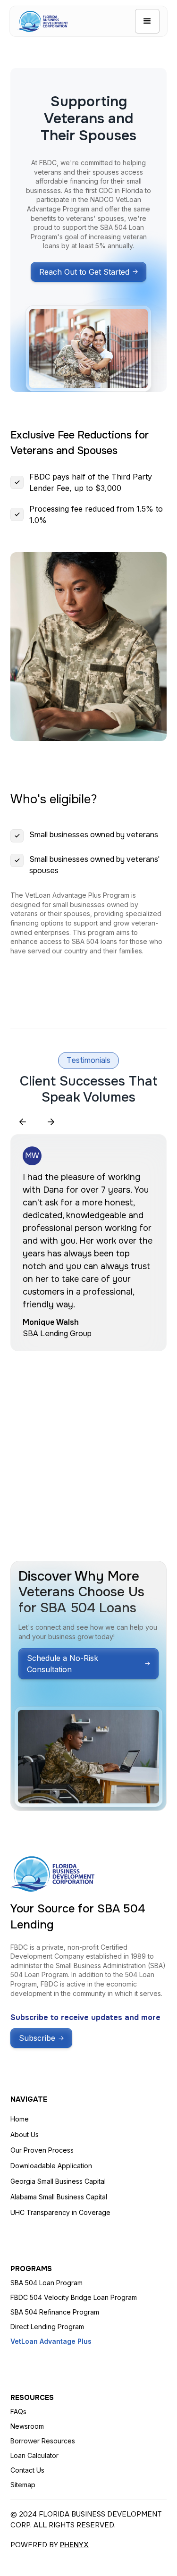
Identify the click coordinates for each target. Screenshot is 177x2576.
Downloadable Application (51, 2166)
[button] (147, 21)
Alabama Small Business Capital (59, 2197)
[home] (43, 21)
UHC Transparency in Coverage (60, 2212)
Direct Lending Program (47, 2327)
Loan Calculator (34, 2455)
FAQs (18, 2412)
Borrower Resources (43, 2441)
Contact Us (27, 2470)
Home (20, 2119)
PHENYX (74, 2545)
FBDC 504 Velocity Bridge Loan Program (74, 2297)
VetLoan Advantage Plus (51, 2341)
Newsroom (27, 2426)
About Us (25, 2134)
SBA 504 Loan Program (46, 2283)
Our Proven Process (42, 2150)
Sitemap (23, 2485)
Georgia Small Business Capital (58, 2181)
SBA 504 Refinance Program (55, 2312)
